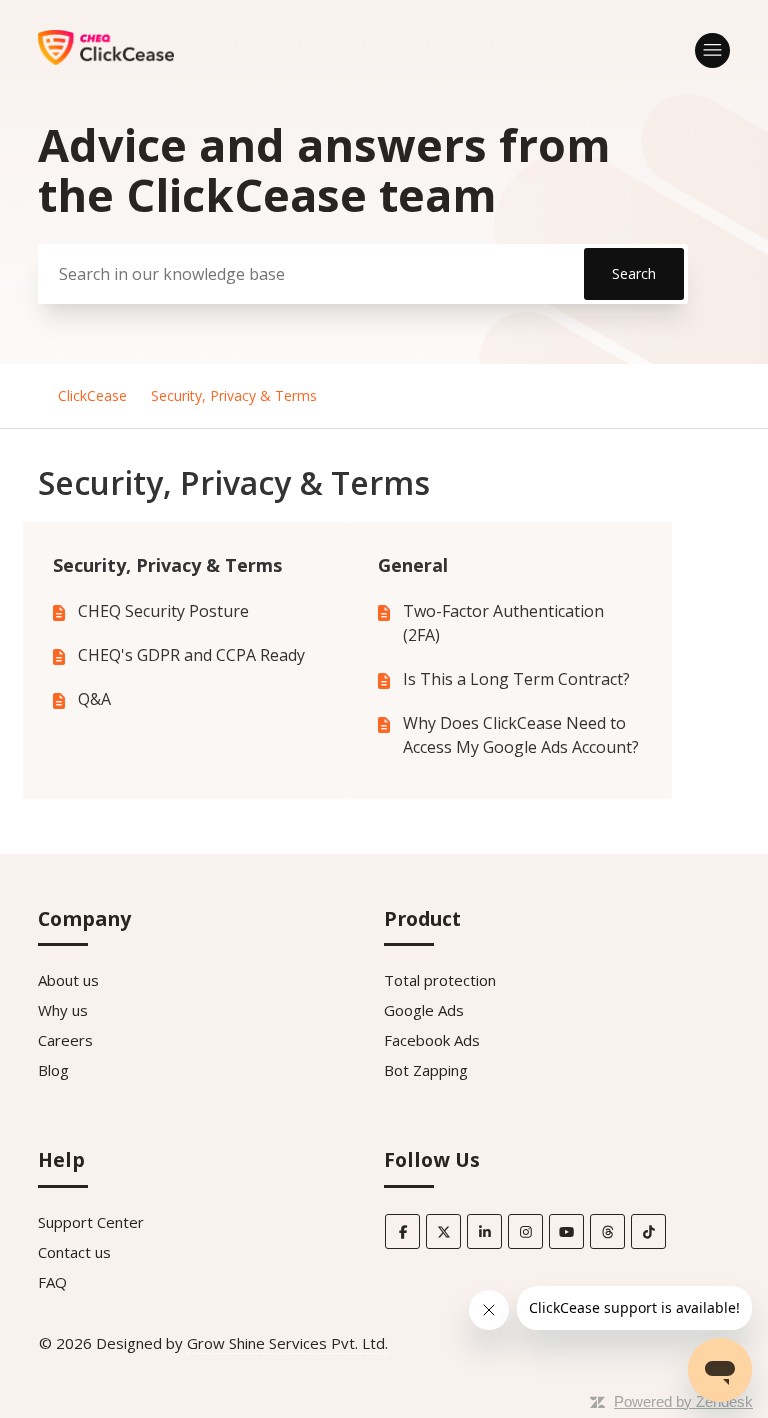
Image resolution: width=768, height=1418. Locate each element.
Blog (53, 1070)
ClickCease (92, 395)
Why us (63, 1010)
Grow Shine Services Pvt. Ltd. (287, 1343)
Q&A (94, 699)
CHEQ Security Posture (163, 611)
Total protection (440, 980)
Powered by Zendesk (683, 1401)
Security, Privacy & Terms (234, 395)
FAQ (52, 1282)
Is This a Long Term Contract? (516, 679)
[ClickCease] (105, 59)
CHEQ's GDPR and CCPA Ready (191, 655)
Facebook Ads (432, 1040)
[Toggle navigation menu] (712, 50)
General (413, 565)
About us (68, 980)
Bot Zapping (426, 1070)
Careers (65, 1040)
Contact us (74, 1252)
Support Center (91, 1222)
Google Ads (424, 1010)
